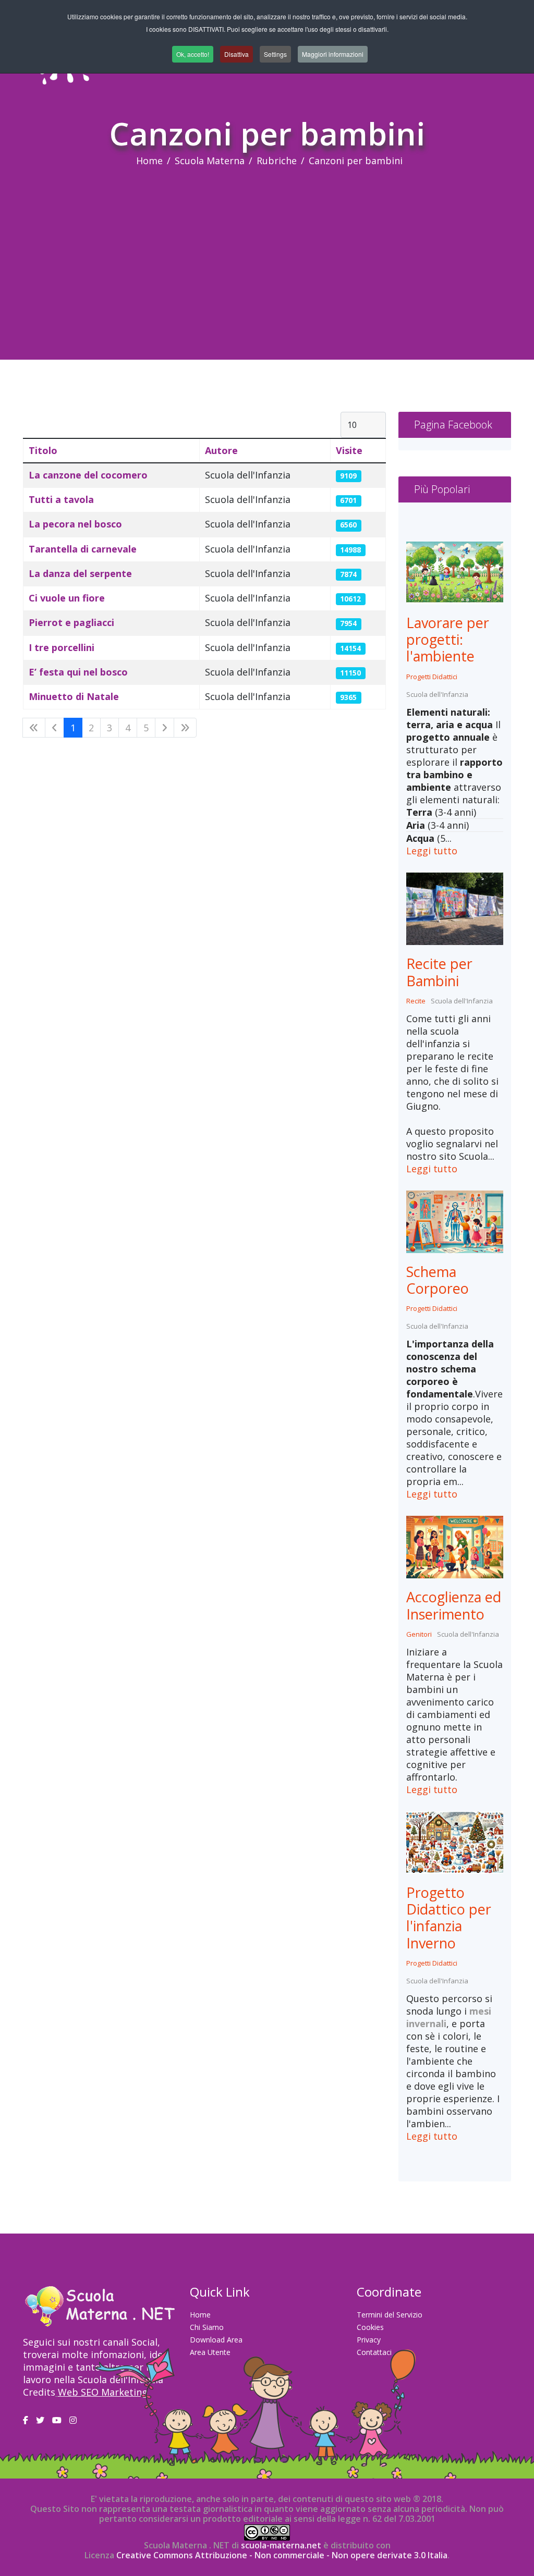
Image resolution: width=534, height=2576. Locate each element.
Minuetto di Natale (74, 696)
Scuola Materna (210, 161)
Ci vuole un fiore (67, 598)
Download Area (216, 2340)
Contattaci (374, 2352)
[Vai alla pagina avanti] (165, 728)
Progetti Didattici (432, 677)
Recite (416, 1001)
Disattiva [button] (236, 54)
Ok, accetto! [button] (193, 54)
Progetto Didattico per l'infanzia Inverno (449, 1918)
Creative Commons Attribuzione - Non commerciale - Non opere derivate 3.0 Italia (282, 2555)
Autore (221, 450)
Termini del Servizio (390, 2315)
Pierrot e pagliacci (71, 622)
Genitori (419, 1634)
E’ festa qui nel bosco (78, 672)
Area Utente (210, 2352)
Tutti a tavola (61, 499)
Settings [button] (275, 54)
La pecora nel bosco (75, 524)
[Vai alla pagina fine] (185, 728)
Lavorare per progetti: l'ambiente (448, 640)
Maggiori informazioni (333, 54)
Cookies (370, 2327)
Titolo (43, 450)
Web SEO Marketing (103, 2392)
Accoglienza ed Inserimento (454, 1605)
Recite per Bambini (439, 972)
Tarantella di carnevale (83, 549)
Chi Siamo (207, 2327)
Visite (349, 450)
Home (149, 161)
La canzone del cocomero (88, 475)
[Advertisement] (267, 245)
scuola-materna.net (280, 2545)
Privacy (369, 2340)
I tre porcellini (62, 647)
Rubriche (277, 161)
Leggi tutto (432, 851)
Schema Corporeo (438, 1280)
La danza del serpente (80, 573)
